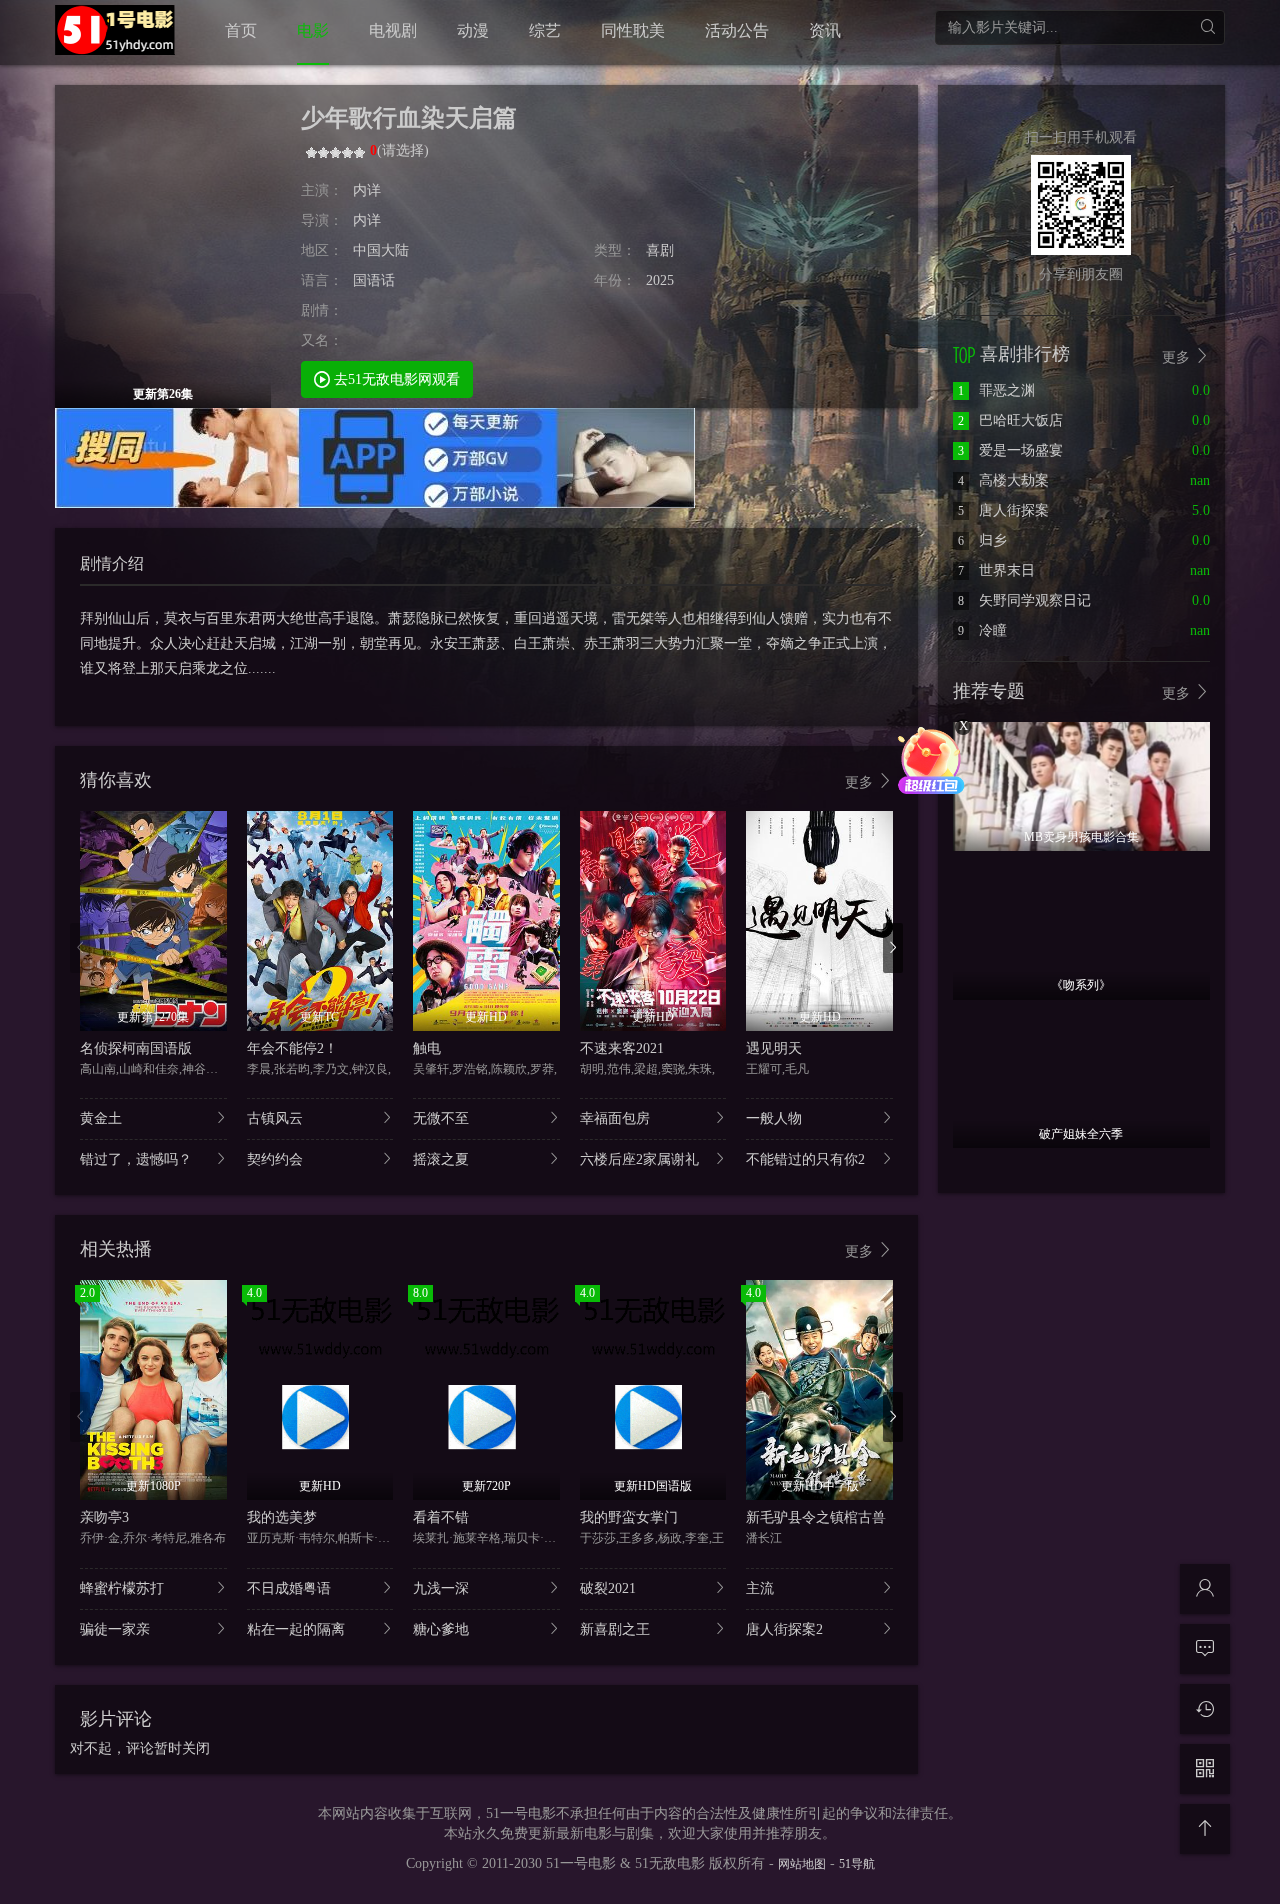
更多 (861, 782)
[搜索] (1207, 27)
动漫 (473, 30)
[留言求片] (1205, 1649)
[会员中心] (1205, 1589)
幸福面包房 (615, 1118)
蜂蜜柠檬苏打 (122, 1588)
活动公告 (737, 30)
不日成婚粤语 (289, 1588)
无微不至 (441, 1118)
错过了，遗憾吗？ (136, 1159)
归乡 (982, 540)
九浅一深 (441, 1588)
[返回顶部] (1205, 1829)
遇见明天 (774, 1048)
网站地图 (802, 1864)
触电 (427, 1048)
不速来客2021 (622, 1048)
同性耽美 (633, 30)
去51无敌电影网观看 (395, 379)
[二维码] (1205, 1769)
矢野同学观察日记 (1024, 600)
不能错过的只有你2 (805, 1159)
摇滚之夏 (441, 1159)
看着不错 (441, 1517)
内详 (367, 190)
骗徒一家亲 (115, 1629)
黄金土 (101, 1118)
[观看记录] (1205, 1709)
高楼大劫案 (1003, 480)
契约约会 (275, 1159)
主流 (760, 1588)
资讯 (825, 30)
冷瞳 (982, 630)
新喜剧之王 (615, 1629)
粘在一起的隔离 (296, 1629)
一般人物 (774, 1118)
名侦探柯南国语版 (136, 1048)
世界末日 (996, 570)
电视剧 (393, 30)
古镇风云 (275, 1118)
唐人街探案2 (784, 1629)
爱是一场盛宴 (1010, 450)
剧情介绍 (112, 563)
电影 (313, 30)
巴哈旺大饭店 (1010, 420)
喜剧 (660, 250)
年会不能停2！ (292, 1048)
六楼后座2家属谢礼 (639, 1159)
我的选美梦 (282, 1517)
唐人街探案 (1003, 510)
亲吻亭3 (104, 1517)
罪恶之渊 (996, 390)
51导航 (857, 1864)
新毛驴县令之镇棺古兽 (816, 1517)
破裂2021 (608, 1588)
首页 (241, 30)
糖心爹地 (441, 1629)
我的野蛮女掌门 (629, 1517)
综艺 (545, 30)
